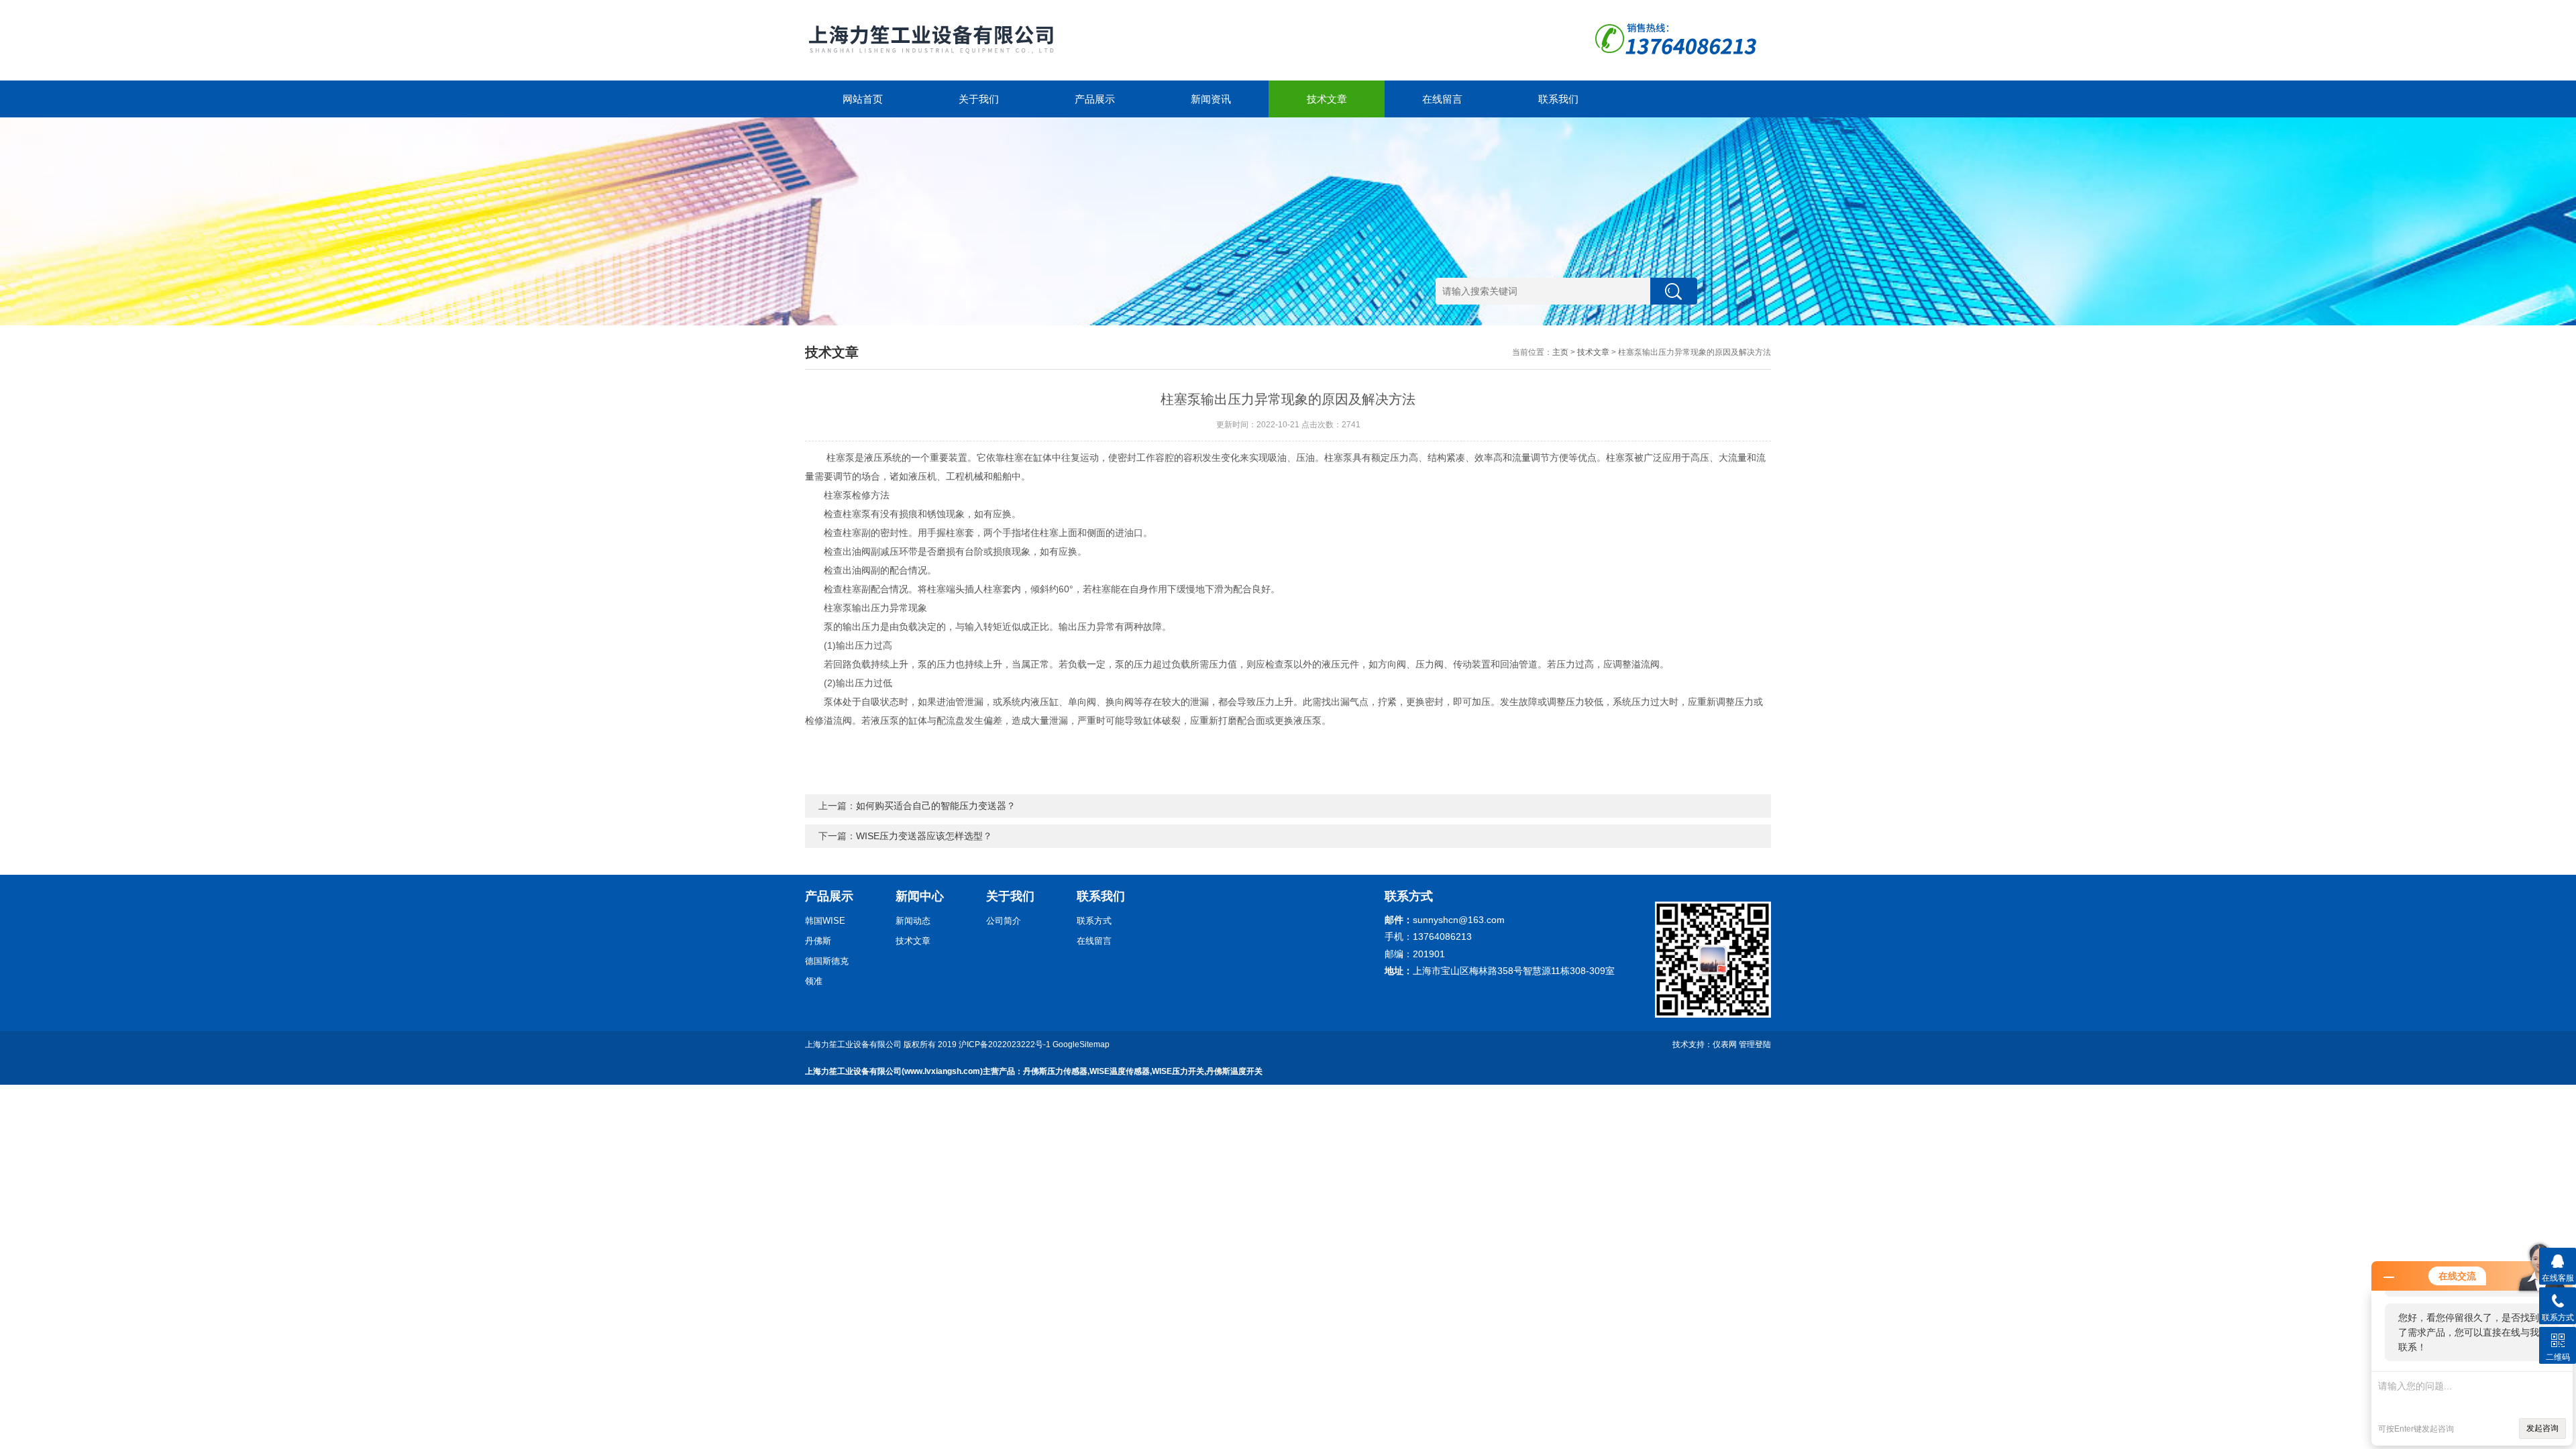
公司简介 (1004, 921)
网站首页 (863, 99)
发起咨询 (2542, 1428)
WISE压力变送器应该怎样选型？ (924, 836)
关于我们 (979, 99)
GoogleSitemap (1081, 1044)
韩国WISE (825, 921)
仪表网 (1725, 1044)
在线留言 (1442, 99)
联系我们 (1558, 99)
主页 (1560, 352)
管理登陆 (1755, 1044)
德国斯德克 (827, 961)
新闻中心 (920, 896)
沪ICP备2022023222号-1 (1005, 1044)
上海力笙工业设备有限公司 (853, 1044)
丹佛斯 (818, 941)
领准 (814, 981)
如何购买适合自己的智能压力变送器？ (936, 806)
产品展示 (1095, 99)
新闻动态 (913, 921)
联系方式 (1094, 921)
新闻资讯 (1211, 99)
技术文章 (1327, 99)
